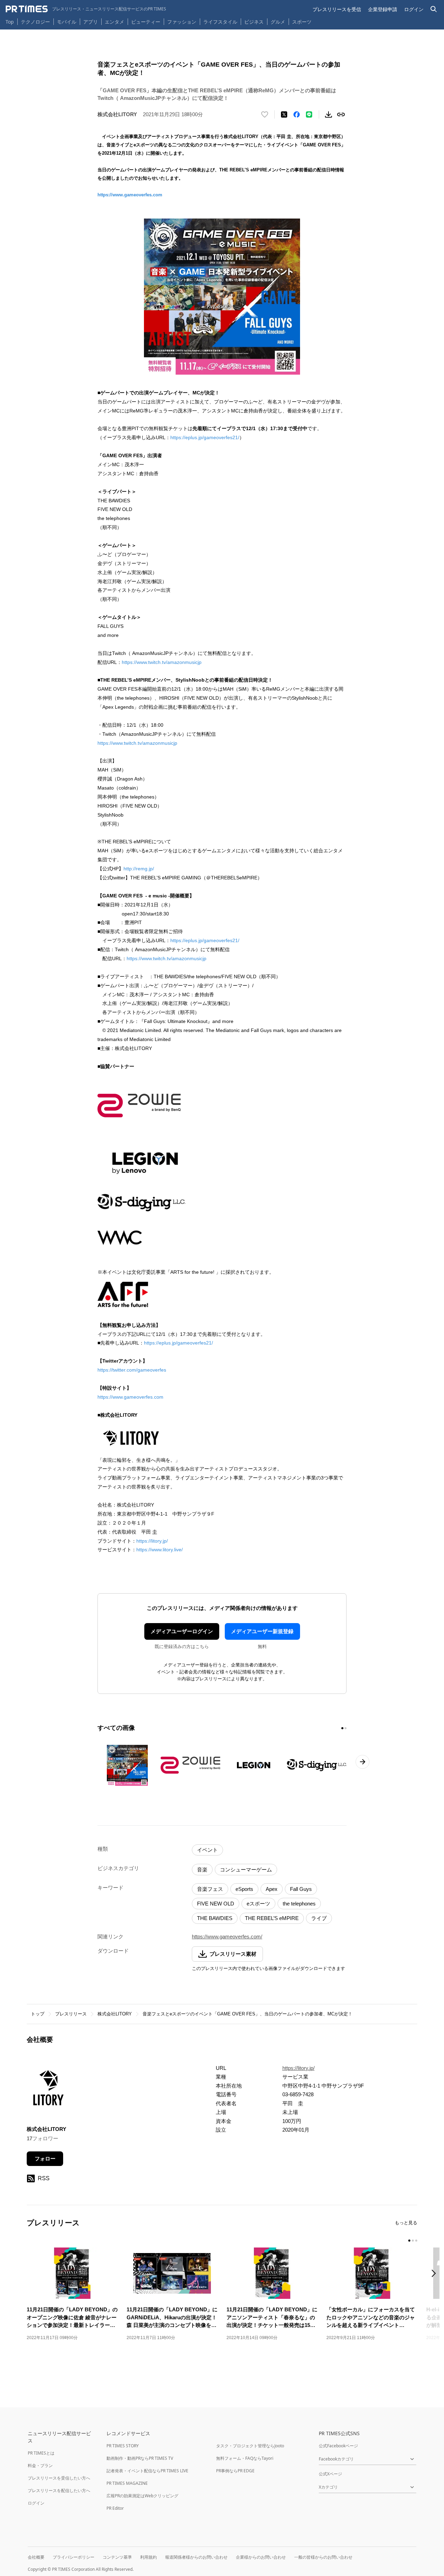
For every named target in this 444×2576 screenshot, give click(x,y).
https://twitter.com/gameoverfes (132, 1370)
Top (10, 22)
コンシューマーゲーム (246, 1870)
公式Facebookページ (338, 2446)
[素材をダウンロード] (328, 114)
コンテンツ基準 (117, 2557)
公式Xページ (330, 2474)
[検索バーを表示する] (434, 9)
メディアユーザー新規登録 (262, 1631)
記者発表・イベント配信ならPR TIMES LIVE (147, 2471)
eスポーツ (258, 1904)
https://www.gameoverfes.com (130, 195)
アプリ (91, 22)
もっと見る (406, 2223)
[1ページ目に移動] (342, 1728)
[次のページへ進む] (362, 1762)
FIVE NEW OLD (216, 1904)
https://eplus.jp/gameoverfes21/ (205, 437)
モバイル (67, 22)
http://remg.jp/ (139, 869)
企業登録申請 (383, 9)
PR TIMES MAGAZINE (127, 2483)
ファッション (182, 22)
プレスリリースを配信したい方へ (59, 2490)
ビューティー (146, 22)
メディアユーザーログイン (182, 1631)
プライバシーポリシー (74, 2557)
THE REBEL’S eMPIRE (272, 1918)
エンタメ (114, 22)
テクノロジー (35, 22)
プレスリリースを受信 (337, 9)
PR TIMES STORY (123, 2446)
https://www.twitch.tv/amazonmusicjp (162, 662)
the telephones (299, 1904)
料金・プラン (40, 2466)
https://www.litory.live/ (160, 1550)
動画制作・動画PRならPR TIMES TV (140, 2458)
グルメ (278, 22)
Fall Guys (301, 1889)
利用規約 (148, 2557)
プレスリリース (71, 2014)
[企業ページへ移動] (48, 2090)
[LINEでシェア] (309, 114)
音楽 (202, 1870)
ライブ (319, 1918)
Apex (272, 1889)
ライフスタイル (220, 22)
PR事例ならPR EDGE (235, 2471)
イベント (207, 1850)
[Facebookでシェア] (297, 114)
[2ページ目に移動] (345, 1728)
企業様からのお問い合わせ (261, 2557)
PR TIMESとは (41, 2453)
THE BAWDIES (215, 1918)
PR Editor (115, 2508)
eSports (244, 1889)
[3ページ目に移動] (416, 2241)
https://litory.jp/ (152, 1541)
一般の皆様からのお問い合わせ (323, 2557)
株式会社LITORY (115, 2014)
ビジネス (254, 22)
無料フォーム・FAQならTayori (245, 2458)
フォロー (45, 2159)
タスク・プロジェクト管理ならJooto (250, 2446)
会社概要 (36, 2557)
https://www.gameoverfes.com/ (227, 1937)
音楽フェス (210, 1889)
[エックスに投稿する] (284, 114)
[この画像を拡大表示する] (127, 1765)
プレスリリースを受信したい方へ (59, 2478)
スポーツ (302, 22)
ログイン (414, 9)
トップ (38, 2014)
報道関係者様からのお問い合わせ (196, 2557)
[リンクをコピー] (341, 114)
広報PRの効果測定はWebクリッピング (142, 2496)
